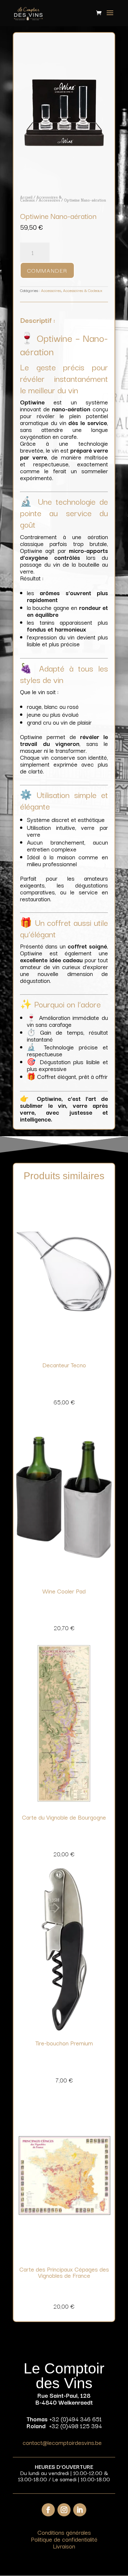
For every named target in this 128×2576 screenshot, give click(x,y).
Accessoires (49, 200)
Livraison (64, 2546)
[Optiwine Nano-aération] (64, 184)
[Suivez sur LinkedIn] (80, 2510)
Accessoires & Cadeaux (83, 290)
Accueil (26, 197)
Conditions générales (64, 2532)
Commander (47, 270)
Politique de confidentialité (64, 2539)
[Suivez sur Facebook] (48, 2510)
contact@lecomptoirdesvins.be (62, 2442)
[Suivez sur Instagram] (64, 2510)
